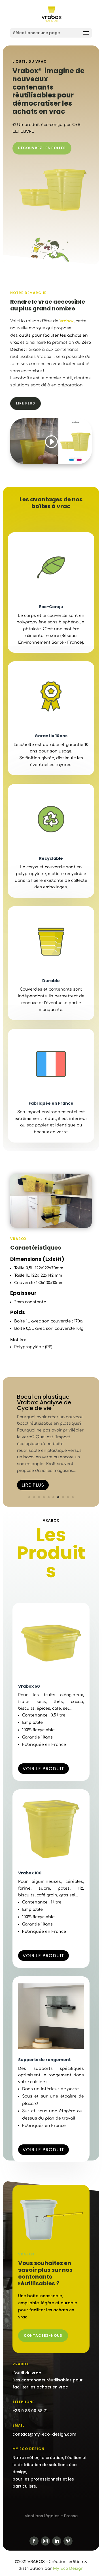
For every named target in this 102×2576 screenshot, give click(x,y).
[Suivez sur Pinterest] (68, 2541)
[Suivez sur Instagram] (45, 2541)
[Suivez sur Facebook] (34, 2541)
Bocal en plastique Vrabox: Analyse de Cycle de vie (44, 1402)
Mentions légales (42, 2516)
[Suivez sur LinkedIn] (57, 2541)
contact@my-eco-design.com (44, 2434)
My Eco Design (68, 2569)
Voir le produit (43, 1769)
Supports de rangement (44, 2060)
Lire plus (25, 403)
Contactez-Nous (43, 2335)
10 (73, 1497)
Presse (71, 2516)
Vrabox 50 (29, 1686)
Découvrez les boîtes (42, 148)
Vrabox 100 (30, 1873)
